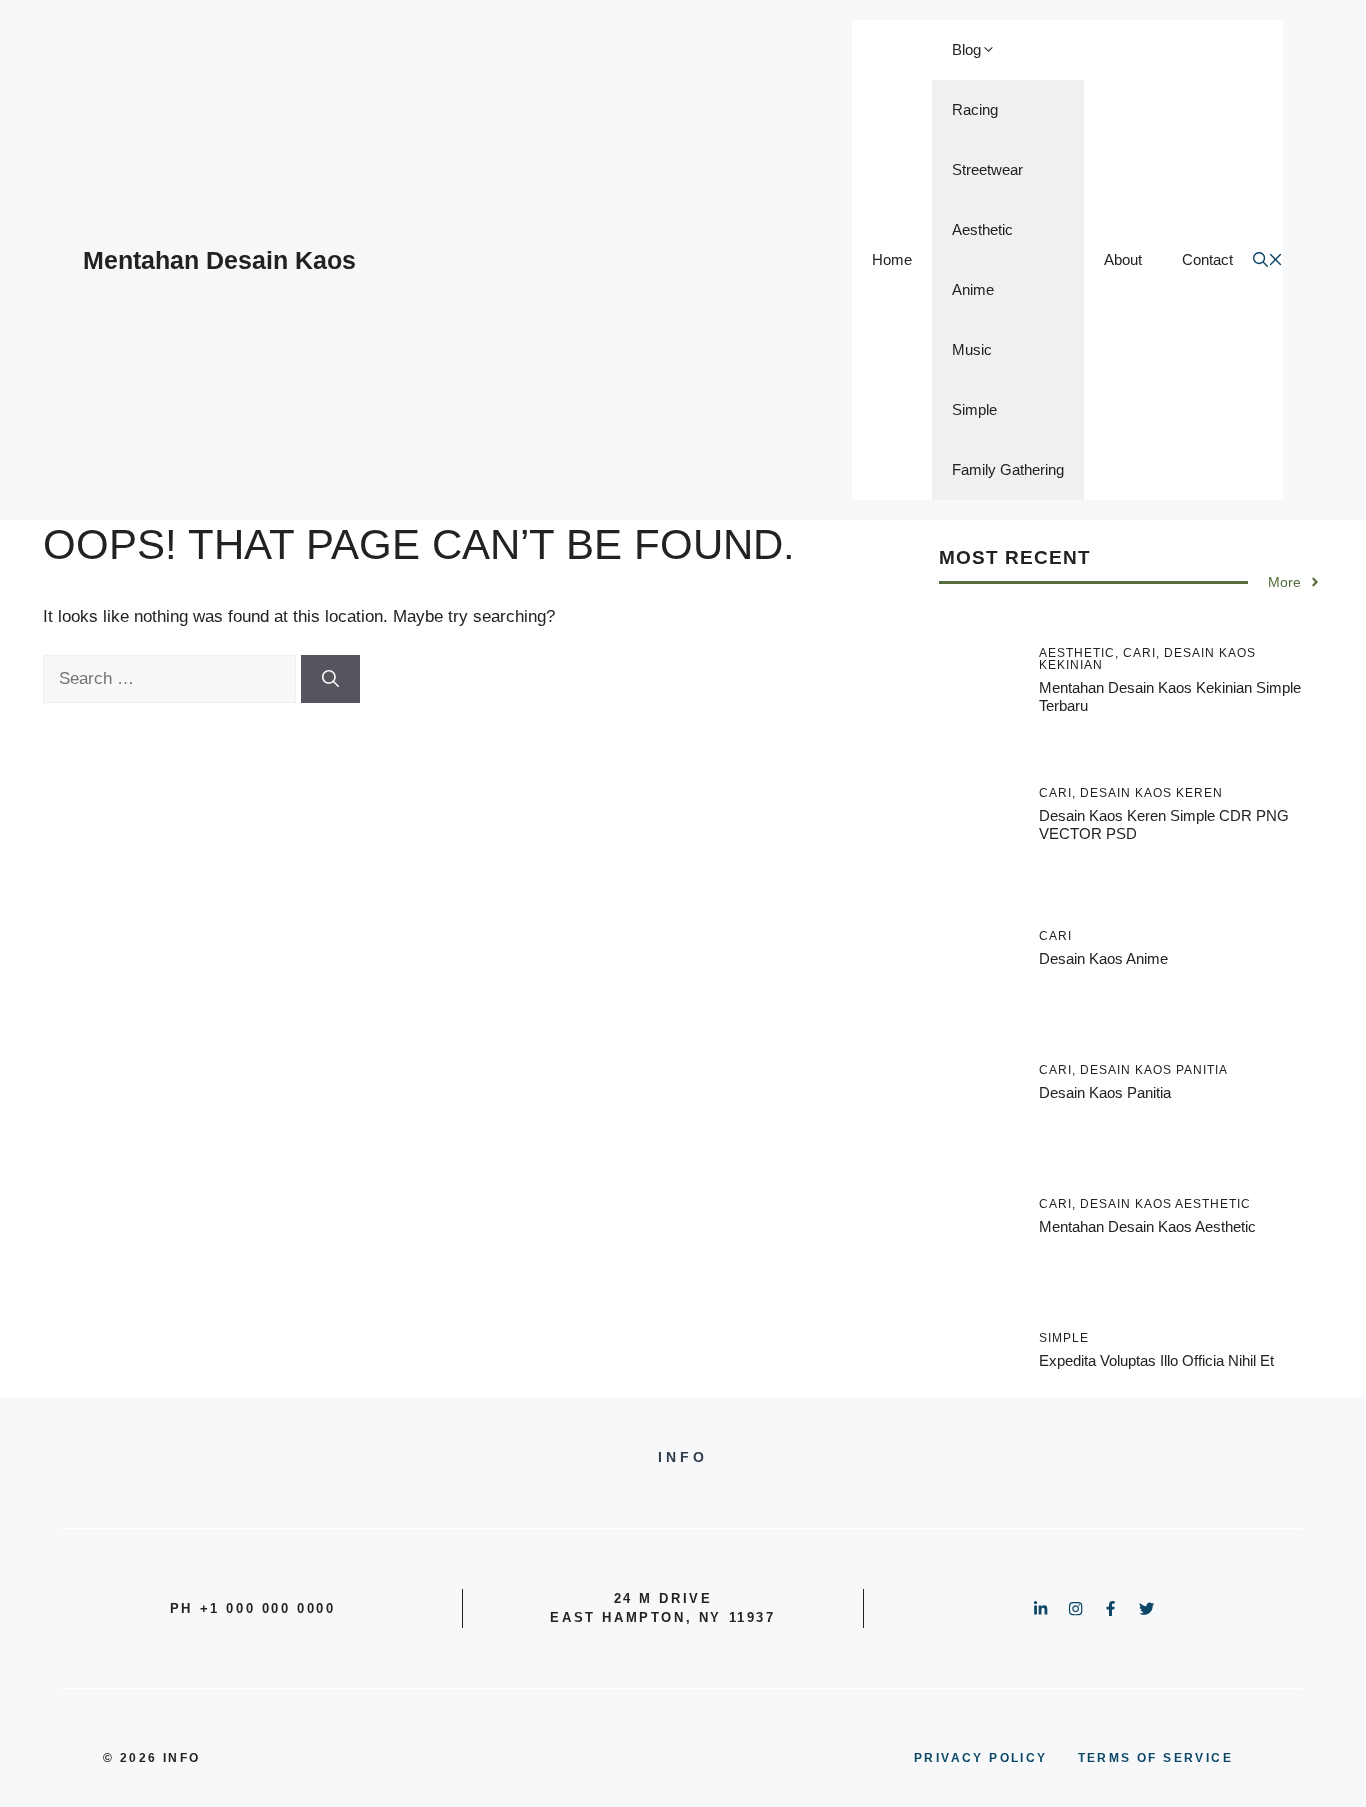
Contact (1207, 259)
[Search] (330, 679)
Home (892, 259)
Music (972, 349)
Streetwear (987, 169)
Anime (973, 289)
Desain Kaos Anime (1103, 958)
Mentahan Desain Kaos (219, 260)
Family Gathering (1008, 469)
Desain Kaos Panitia (1105, 1092)
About (1123, 259)
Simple (974, 409)
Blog (966, 49)
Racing (975, 109)
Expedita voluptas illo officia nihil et (1156, 1360)
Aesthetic (982, 229)
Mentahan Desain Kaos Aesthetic (1147, 1226)
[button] (1268, 260)
